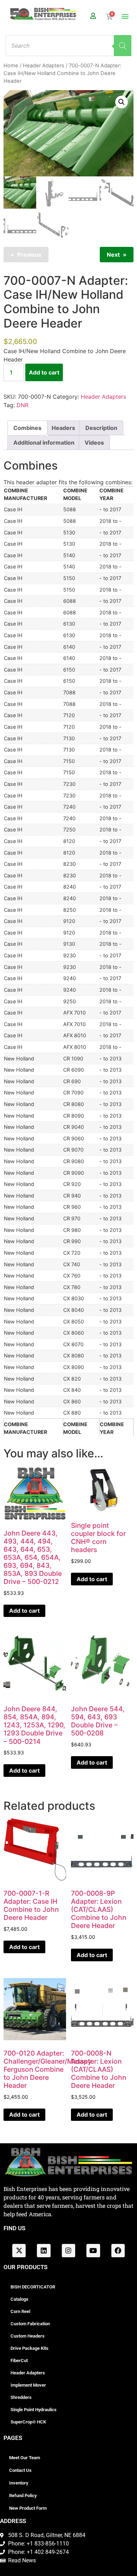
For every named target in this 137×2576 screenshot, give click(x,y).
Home (11, 66)
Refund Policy (23, 2496)
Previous (29, 255)
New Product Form (28, 2508)
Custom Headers (28, 2336)
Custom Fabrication (30, 2324)
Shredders (21, 2397)
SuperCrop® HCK (28, 2422)
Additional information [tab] (44, 443)
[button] (125, 16)
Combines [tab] (27, 428)
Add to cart (44, 372)
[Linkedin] (44, 2251)
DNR (22, 405)
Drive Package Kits (30, 2348)
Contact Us (20, 2470)
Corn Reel (20, 2311)
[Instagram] (68, 2251)
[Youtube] (93, 2251)
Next (113, 255)
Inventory (19, 2483)
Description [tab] (101, 428)
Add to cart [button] (24, 1611)
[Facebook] (118, 2251)
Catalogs (19, 2299)
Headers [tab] (63, 428)
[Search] (123, 46)
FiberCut (19, 2361)
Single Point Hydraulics (34, 2410)
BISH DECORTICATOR (33, 2287)
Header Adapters (44, 66)
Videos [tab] (94, 443)
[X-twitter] (19, 2251)
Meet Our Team (25, 2458)
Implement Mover (28, 2385)
